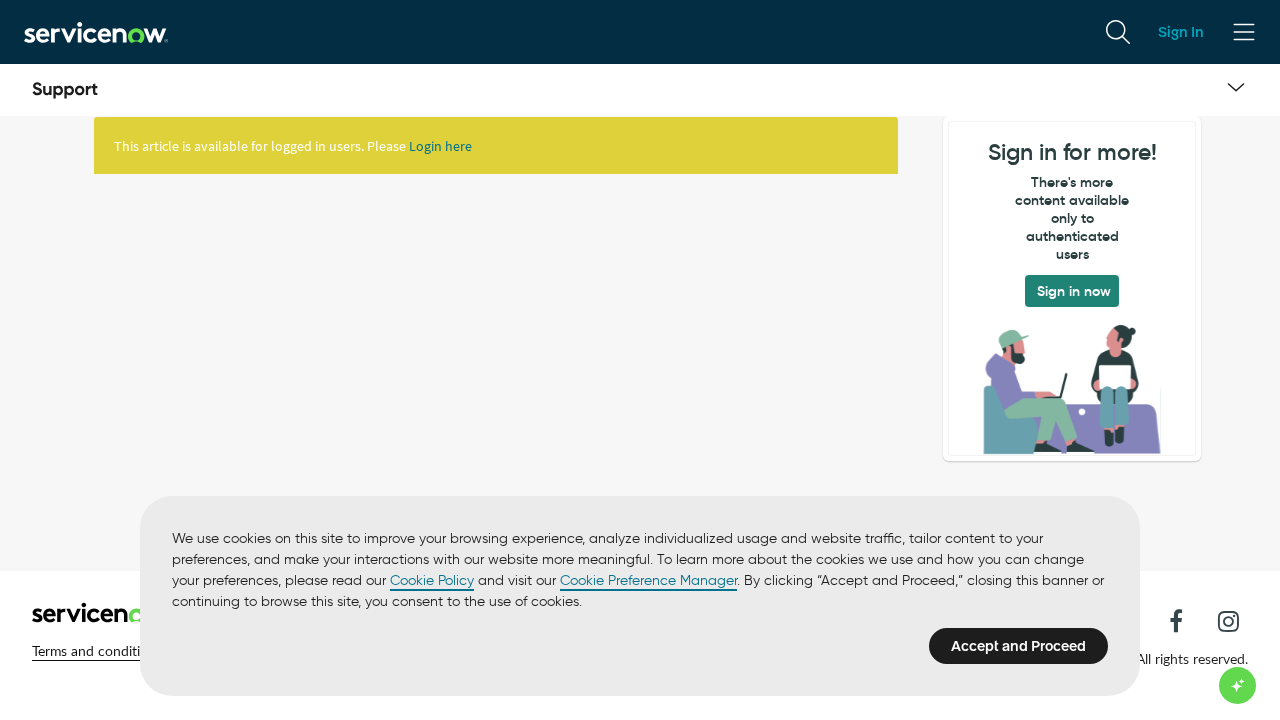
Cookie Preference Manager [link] (648, 580)
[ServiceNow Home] (96, 31)
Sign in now (1074, 291)
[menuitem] (1118, 32)
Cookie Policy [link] (432, 580)
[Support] (65, 90)
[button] (97, 651)
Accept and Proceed (1018, 646)
